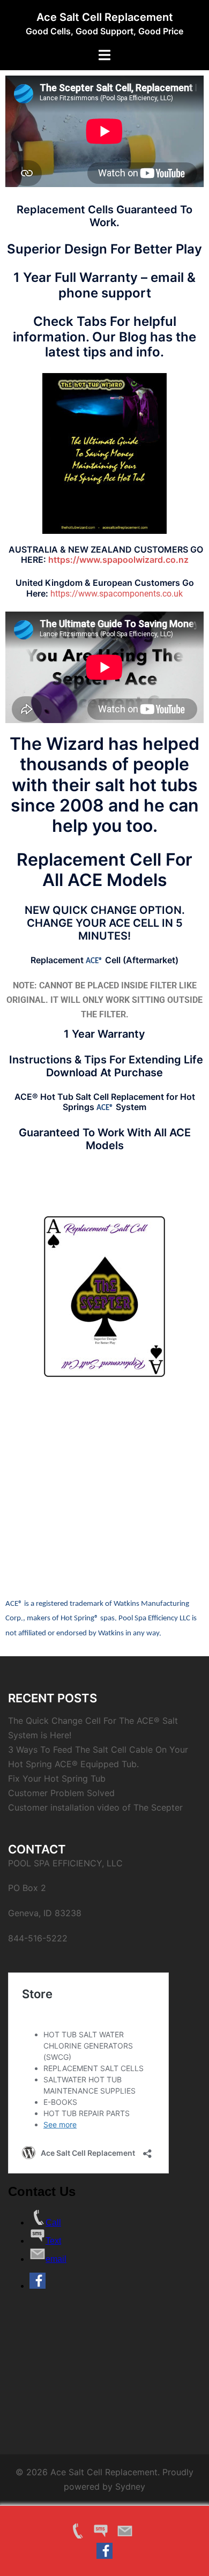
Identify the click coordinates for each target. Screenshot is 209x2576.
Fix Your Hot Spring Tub (57, 1778)
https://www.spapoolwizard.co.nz (118, 560)
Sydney (130, 2486)
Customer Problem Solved (61, 1793)
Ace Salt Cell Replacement (105, 17)
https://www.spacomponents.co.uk (117, 594)
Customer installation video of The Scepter (95, 1807)
